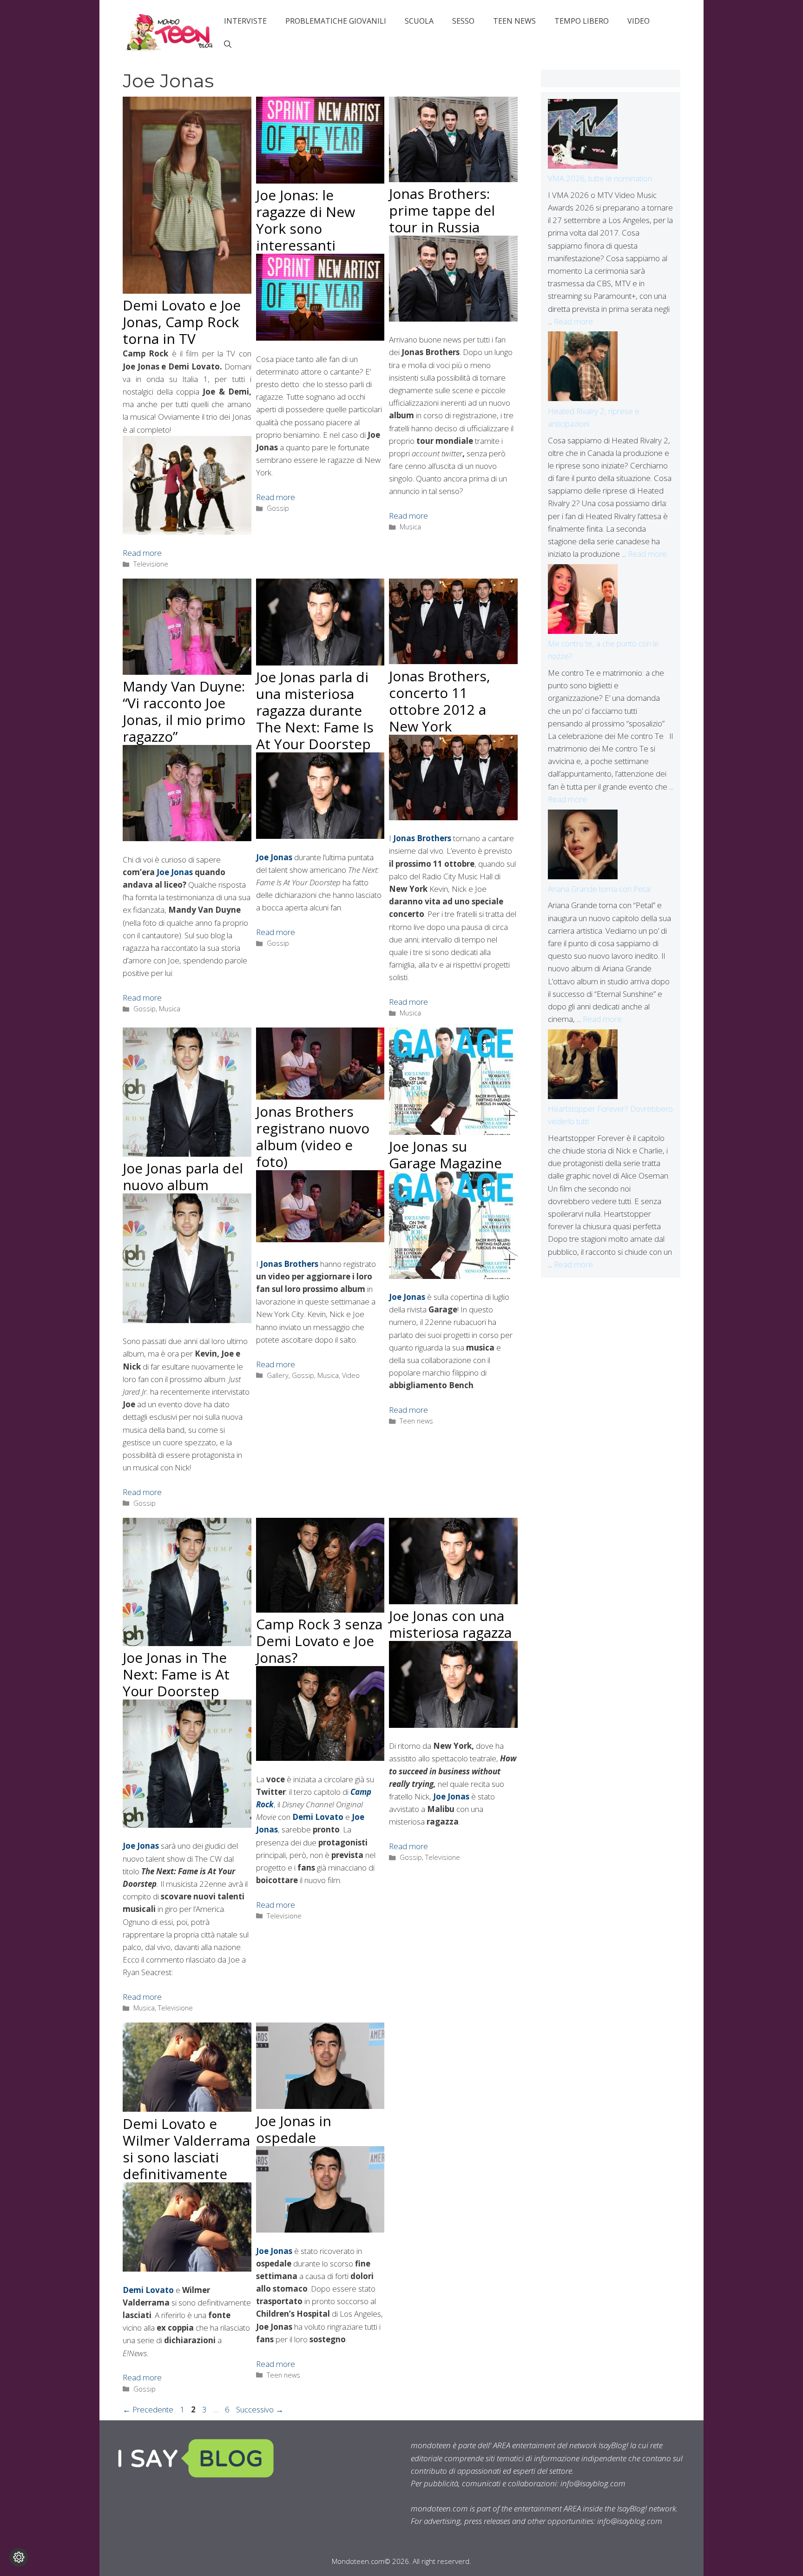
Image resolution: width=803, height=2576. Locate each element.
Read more (142, 553)
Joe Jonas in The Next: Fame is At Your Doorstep (176, 1674)
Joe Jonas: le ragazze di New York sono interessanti (306, 220)
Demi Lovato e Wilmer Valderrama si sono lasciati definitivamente (186, 2149)
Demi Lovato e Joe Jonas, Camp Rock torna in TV (182, 322)
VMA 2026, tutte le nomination (600, 178)
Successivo (260, 2409)
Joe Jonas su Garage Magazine (445, 1155)
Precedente (148, 2409)
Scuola (419, 21)
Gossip (278, 508)
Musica (410, 527)
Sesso (463, 21)
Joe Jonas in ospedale (294, 2129)
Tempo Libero (582, 21)
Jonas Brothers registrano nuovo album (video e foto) (313, 1136)
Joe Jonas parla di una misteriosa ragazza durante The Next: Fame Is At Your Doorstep (315, 710)
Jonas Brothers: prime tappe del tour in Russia (442, 210)
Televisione (151, 564)
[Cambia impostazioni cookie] (19, 2557)
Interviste (245, 21)
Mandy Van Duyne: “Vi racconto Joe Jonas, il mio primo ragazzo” (184, 711)
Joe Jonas (175, 872)
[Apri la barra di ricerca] (228, 44)
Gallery (278, 1375)
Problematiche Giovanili (336, 21)
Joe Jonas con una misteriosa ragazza (450, 1624)
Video (638, 21)
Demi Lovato (318, 1817)
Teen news (514, 21)
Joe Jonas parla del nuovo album (183, 1176)
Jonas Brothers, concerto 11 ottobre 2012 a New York (440, 701)
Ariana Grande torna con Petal (599, 889)
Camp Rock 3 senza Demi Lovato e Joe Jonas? (319, 1641)
